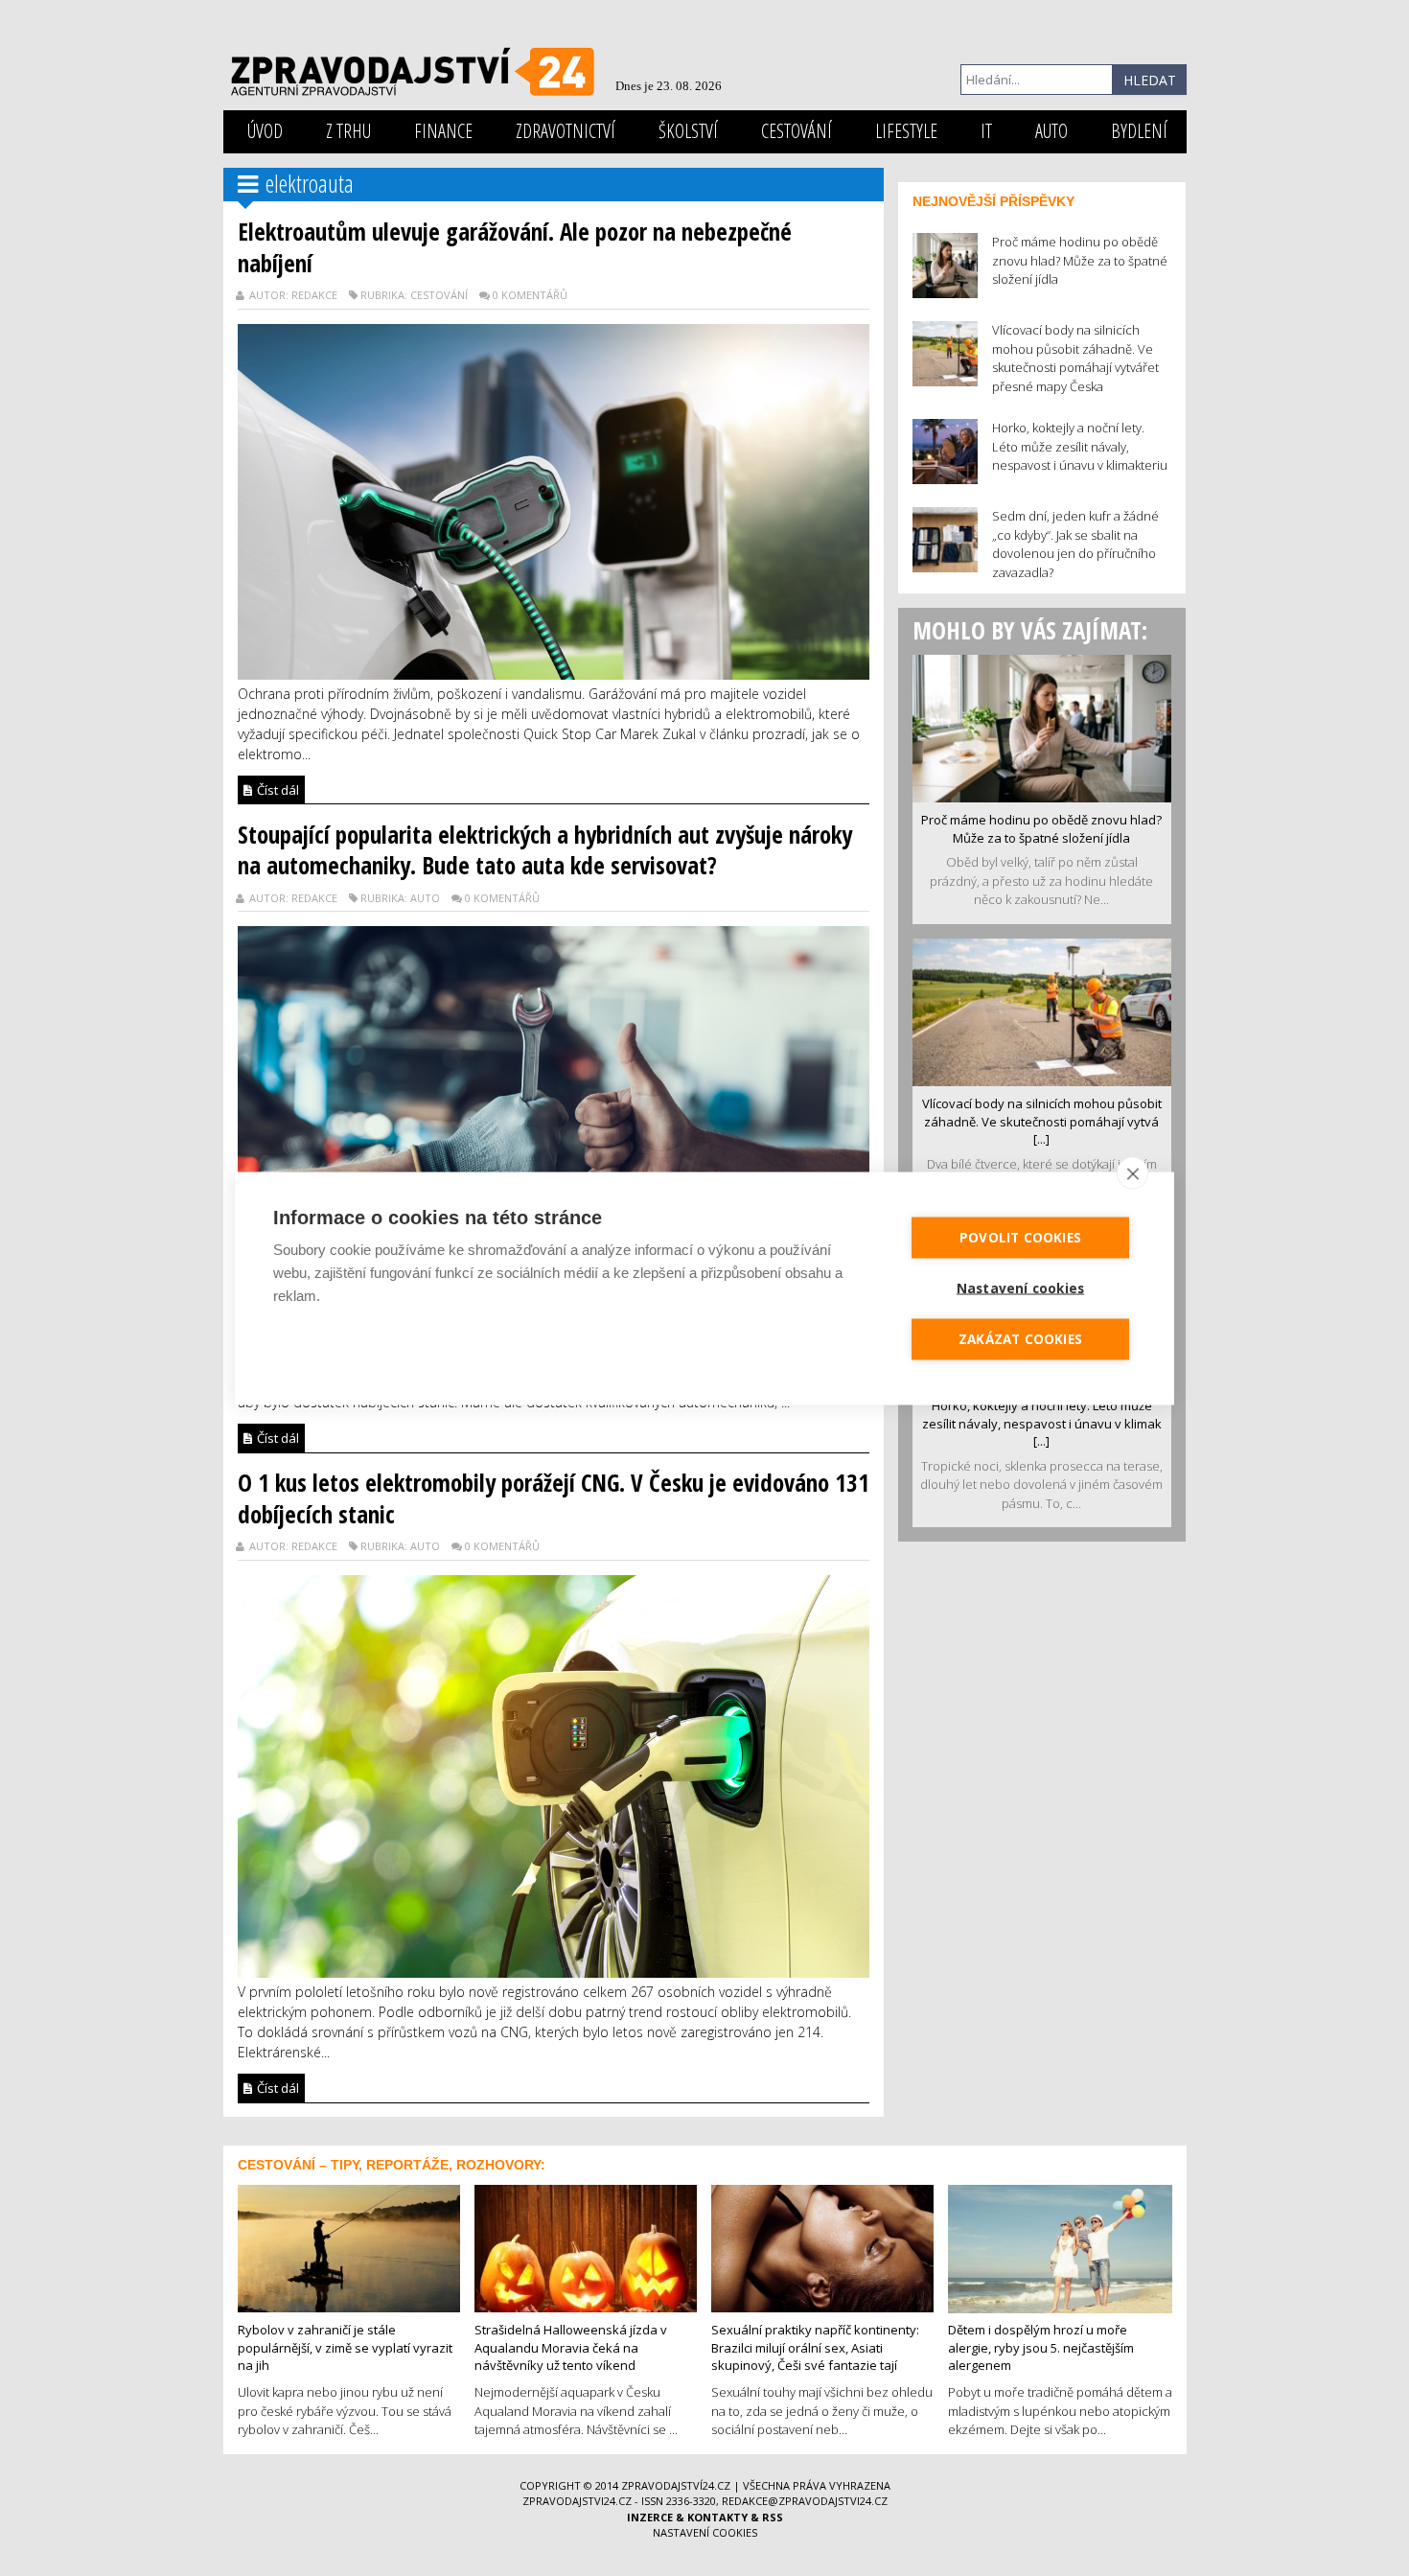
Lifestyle (906, 131)
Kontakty (717, 2517)
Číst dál (277, 790)
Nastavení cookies (705, 2532)
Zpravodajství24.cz (676, 2485)
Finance (443, 131)
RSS (773, 2517)
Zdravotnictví (566, 131)
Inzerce (650, 2517)
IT (986, 131)
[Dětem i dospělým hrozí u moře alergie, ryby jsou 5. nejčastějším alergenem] (1060, 2247)
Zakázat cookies (1020, 1338)
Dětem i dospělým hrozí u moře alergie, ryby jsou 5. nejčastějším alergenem (1041, 2347)
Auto (1051, 131)
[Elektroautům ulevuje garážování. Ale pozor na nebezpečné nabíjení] (554, 499)
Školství (688, 131)
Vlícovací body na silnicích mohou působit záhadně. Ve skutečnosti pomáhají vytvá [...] (1042, 1121)
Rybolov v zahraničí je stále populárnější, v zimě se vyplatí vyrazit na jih (345, 2347)
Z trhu (348, 131)
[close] (1132, 1172)
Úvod (265, 131)
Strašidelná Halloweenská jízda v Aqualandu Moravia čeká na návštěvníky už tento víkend (571, 2347)
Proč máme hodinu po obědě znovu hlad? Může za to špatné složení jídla (1041, 829)
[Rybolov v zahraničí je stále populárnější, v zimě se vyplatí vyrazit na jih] (349, 2247)
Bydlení (1139, 131)
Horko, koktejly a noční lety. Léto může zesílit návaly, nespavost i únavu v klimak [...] (1042, 1423)
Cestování (797, 131)
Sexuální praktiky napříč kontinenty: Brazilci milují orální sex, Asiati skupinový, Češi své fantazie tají (815, 2347)
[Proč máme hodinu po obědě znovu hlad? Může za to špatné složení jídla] (1042, 727)
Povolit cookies (1020, 1237)
